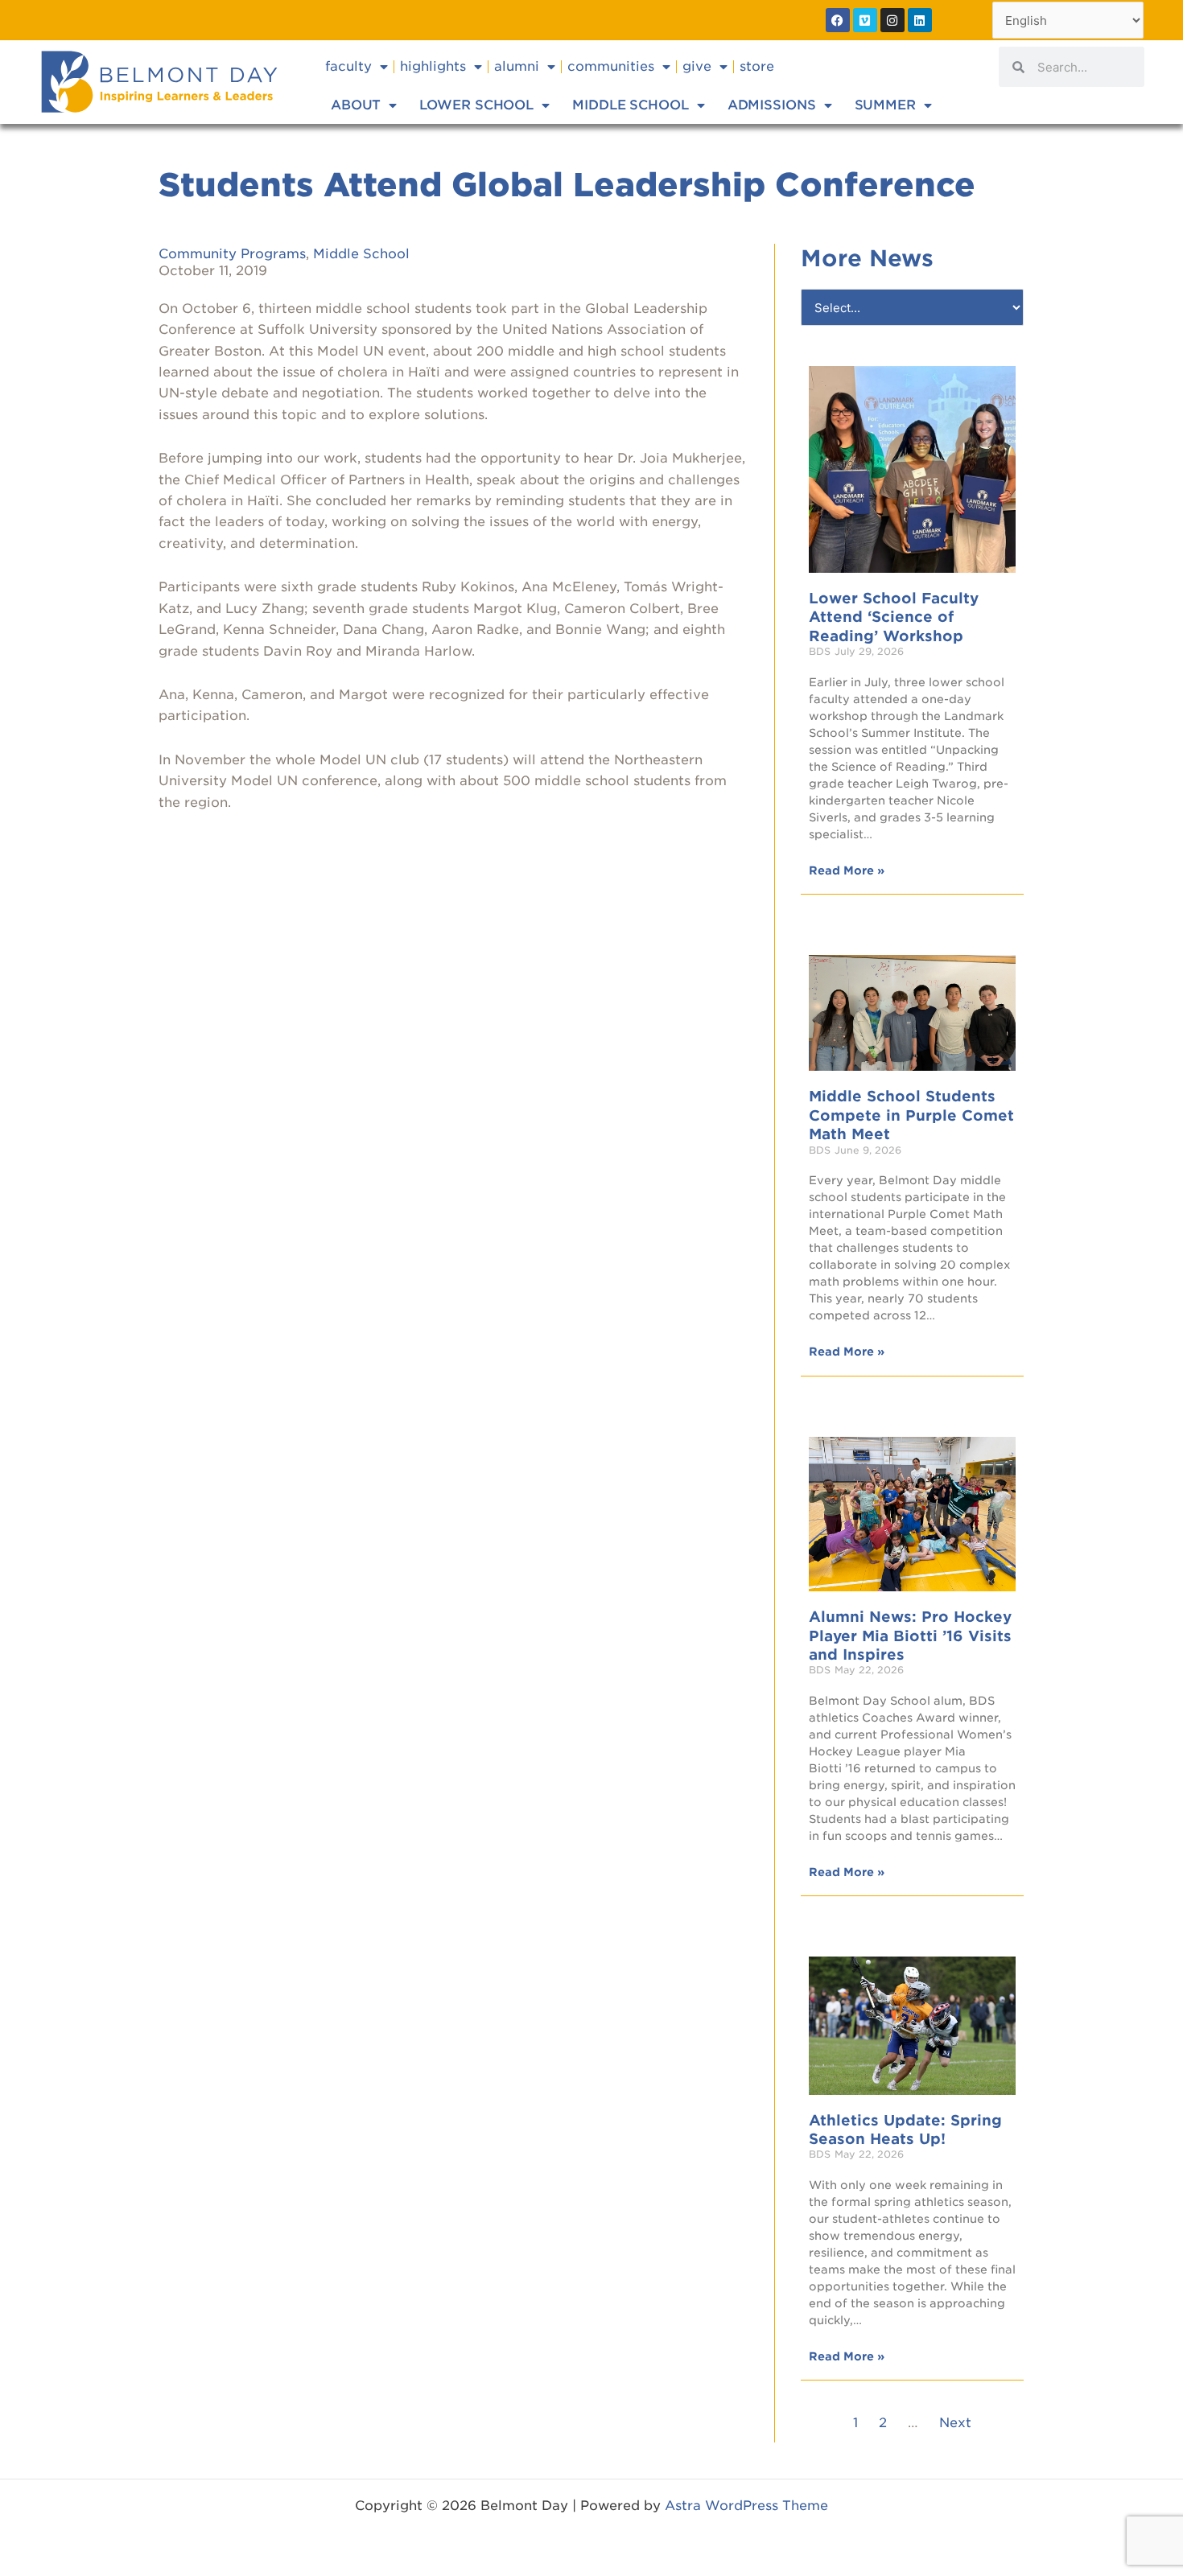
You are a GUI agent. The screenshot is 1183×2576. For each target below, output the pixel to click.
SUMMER (885, 105)
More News (867, 258)
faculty (348, 66)
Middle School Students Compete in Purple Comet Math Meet (911, 1115)
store (757, 66)
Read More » (847, 870)
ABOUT (356, 105)
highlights (433, 66)
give (697, 66)
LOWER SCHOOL (476, 105)
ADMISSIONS (772, 105)
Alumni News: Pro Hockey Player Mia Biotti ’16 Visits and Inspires (910, 1636)
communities (611, 66)
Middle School (361, 254)
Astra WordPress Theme (746, 2506)
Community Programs (232, 254)
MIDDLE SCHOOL (631, 105)
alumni (517, 66)
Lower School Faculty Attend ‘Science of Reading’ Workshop (894, 617)
